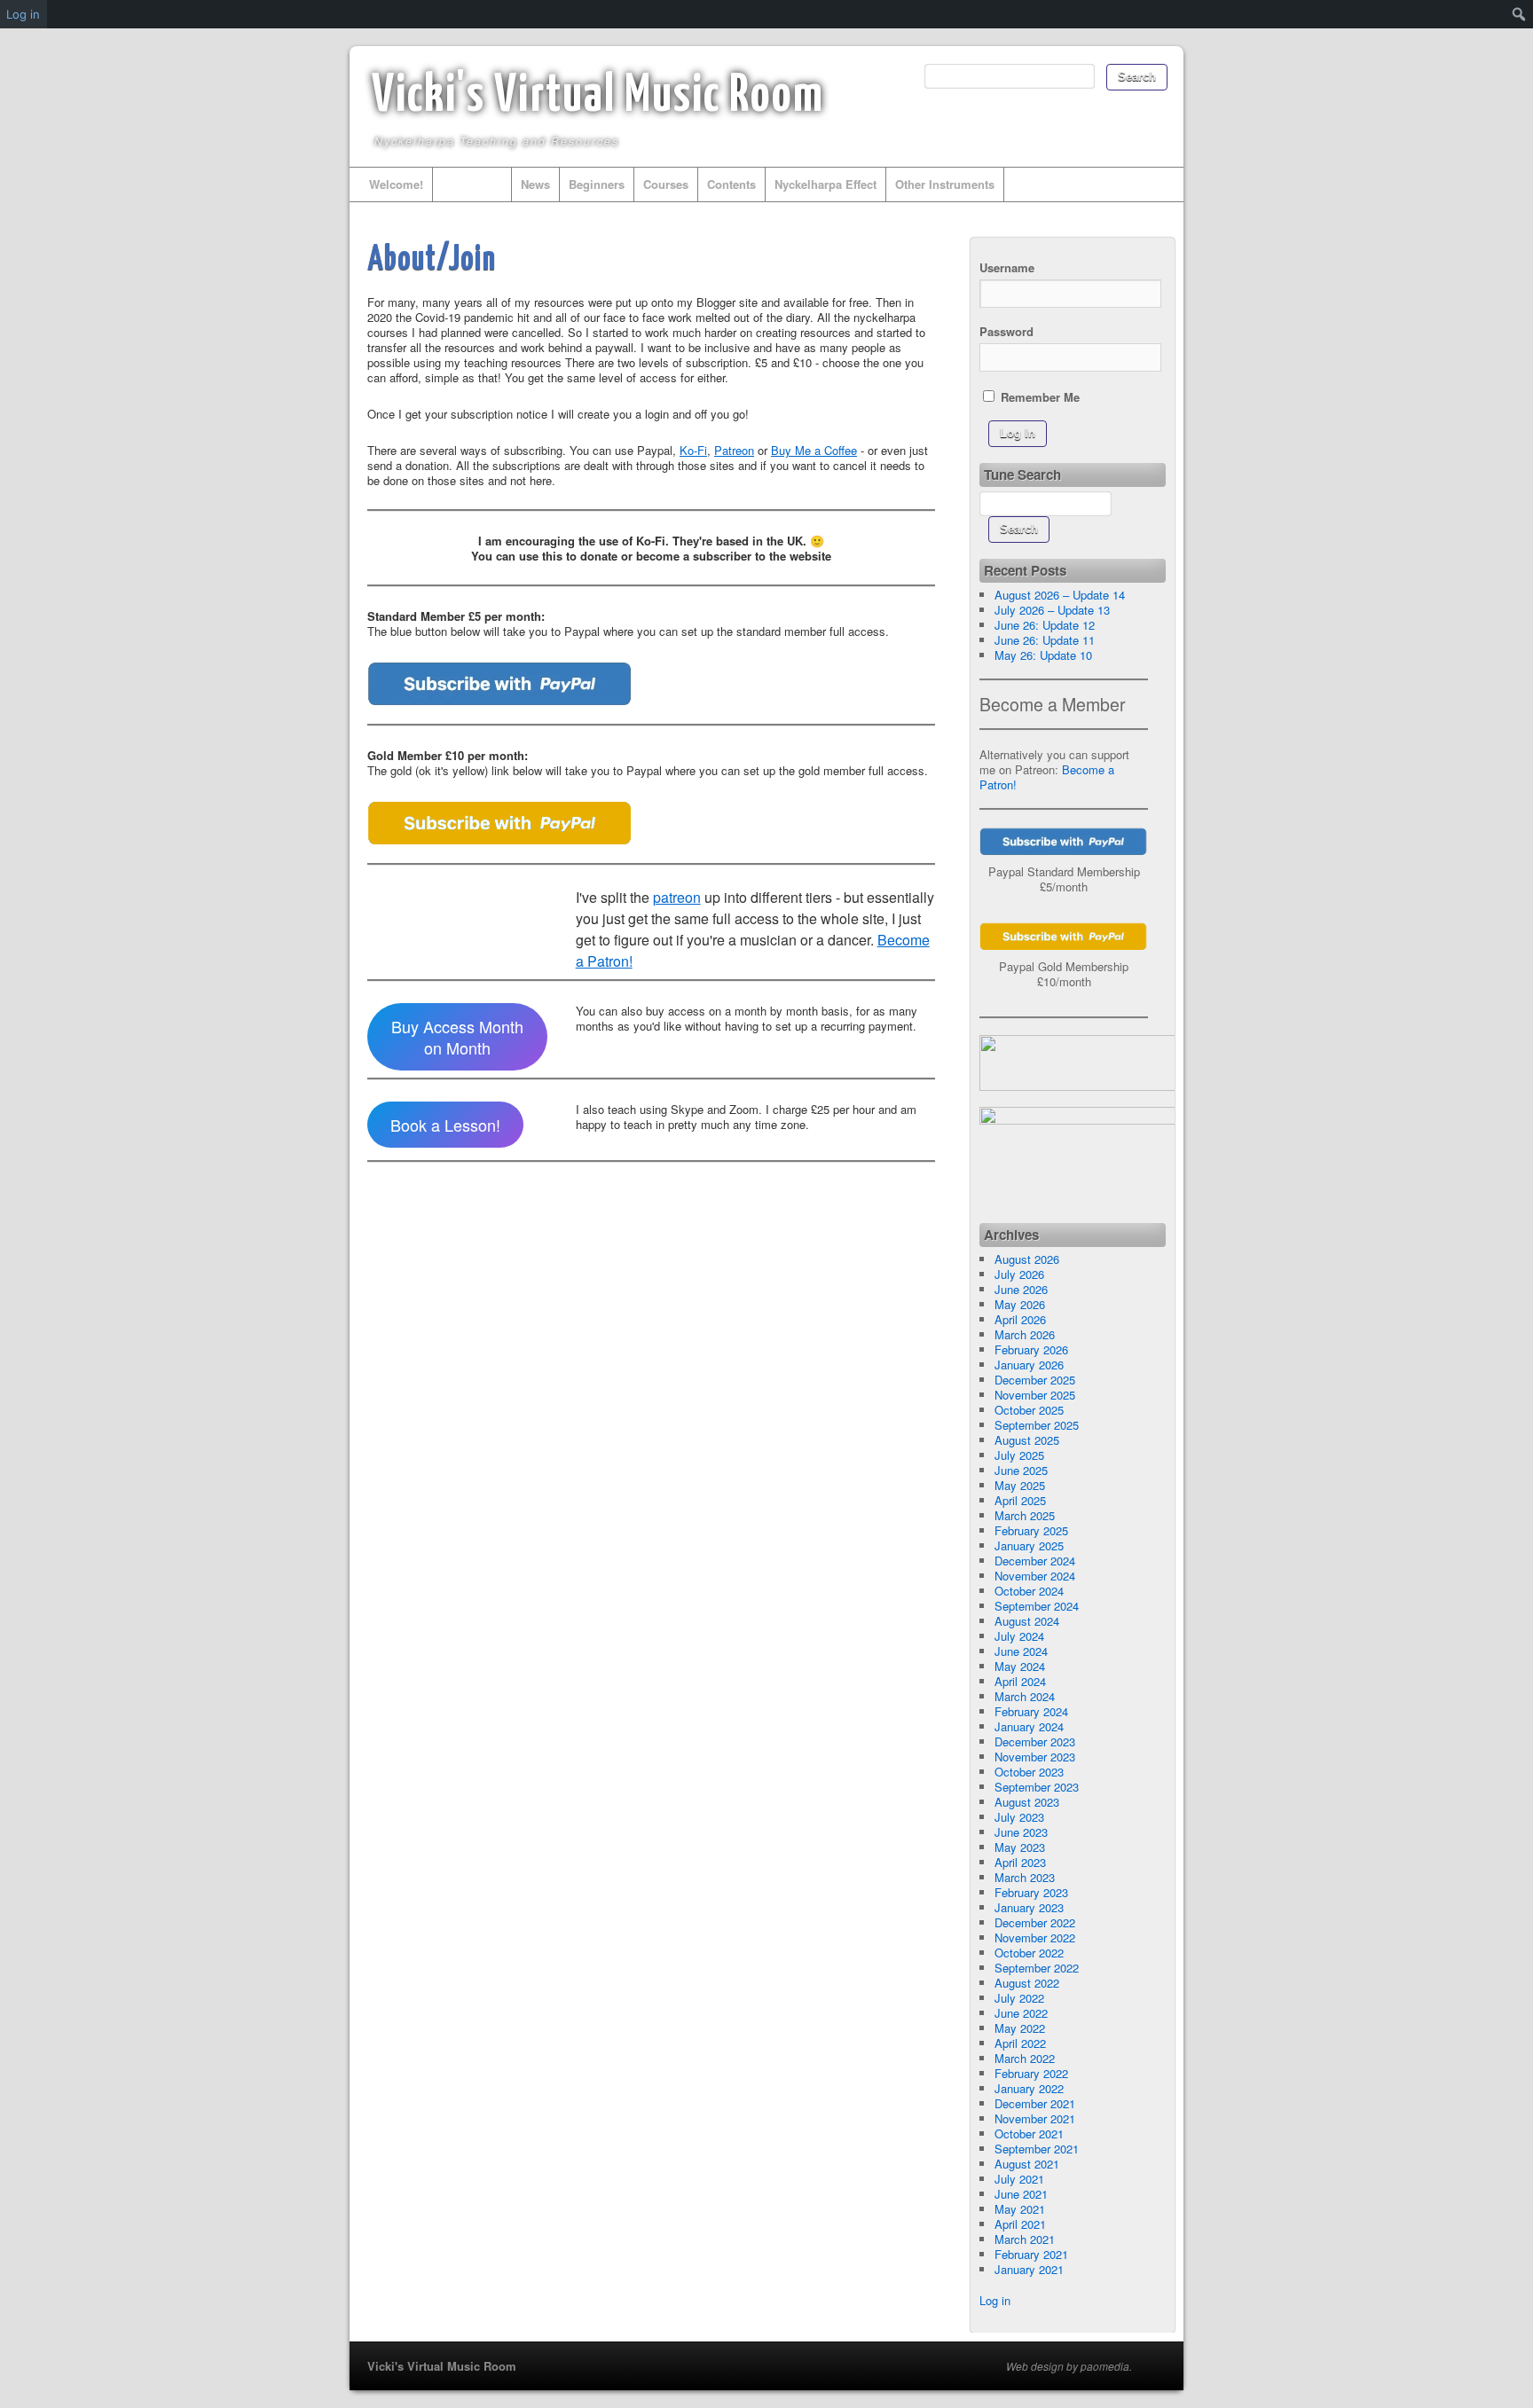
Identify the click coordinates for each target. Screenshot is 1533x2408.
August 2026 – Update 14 (1060, 595)
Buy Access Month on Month (457, 1037)
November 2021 (1035, 2118)
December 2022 (1035, 1922)
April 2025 (1020, 1500)
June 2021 (1021, 2194)
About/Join (472, 184)
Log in (995, 2300)
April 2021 (1020, 2224)
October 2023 (1029, 1772)
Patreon (734, 450)
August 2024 (1027, 1621)
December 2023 (1035, 1741)
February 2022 (1031, 2073)
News (535, 184)
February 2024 (1031, 1711)
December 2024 (1035, 1561)
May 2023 (1020, 1847)
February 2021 (1031, 2254)
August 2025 (1027, 1440)
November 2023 (1035, 1757)
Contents (731, 184)
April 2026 (1020, 1319)
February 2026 (1031, 1349)
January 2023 (1029, 1907)
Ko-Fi (693, 450)
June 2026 (1021, 1289)
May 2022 (1020, 2028)
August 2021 (1027, 2164)
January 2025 (1029, 1545)
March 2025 (1025, 1515)
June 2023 (1021, 1832)
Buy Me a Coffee (814, 450)
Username (1007, 267)
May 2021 (1020, 2209)
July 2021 (1019, 2179)
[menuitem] (1519, 14)
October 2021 (1029, 2133)
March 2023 (1025, 1877)
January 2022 (1029, 2088)
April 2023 (1020, 1862)
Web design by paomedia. (1069, 2366)
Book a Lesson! (445, 1125)
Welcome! (396, 184)
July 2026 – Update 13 (1052, 610)
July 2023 (1019, 1817)
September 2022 (1037, 1968)
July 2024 (1019, 1636)
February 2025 (1031, 1530)
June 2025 (1021, 1470)
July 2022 (1019, 1998)
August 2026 (1027, 1259)
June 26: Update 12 (1045, 625)
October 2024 (1029, 1591)
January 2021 (1029, 2269)
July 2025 (1019, 1455)
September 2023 (1037, 1787)
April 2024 (1020, 1681)
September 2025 (1037, 1425)
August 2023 (1027, 1802)
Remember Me (1038, 396)
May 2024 (1020, 1666)
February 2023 (1031, 1892)
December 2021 (1035, 2103)
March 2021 (1025, 2239)
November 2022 (1035, 1937)
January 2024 (1029, 1726)
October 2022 (1029, 1953)
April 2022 (1020, 2043)
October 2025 (1029, 1410)
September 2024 (1037, 1606)
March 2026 (1025, 1334)
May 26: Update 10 (1043, 655)
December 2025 (1035, 1380)
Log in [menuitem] (23, 14)
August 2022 (1027, 1983)
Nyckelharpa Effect (825, 184)
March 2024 (1025, 1696)
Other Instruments (945, 184)
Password (1006, 331)
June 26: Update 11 (1045, 640)
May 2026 (1020, 1304)
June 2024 (1021, 1651)
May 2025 (1020, 1485)
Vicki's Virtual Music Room (598, 97)
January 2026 (1029, 1365)
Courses (666, 184)
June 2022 (1021, 2013)
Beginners (597, 184)
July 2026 (1019, 1274)
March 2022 (1025, 2058)
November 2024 (1035, 1576)
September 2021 (1037, 2149)
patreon (677, 897)
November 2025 (1035, 1395)
